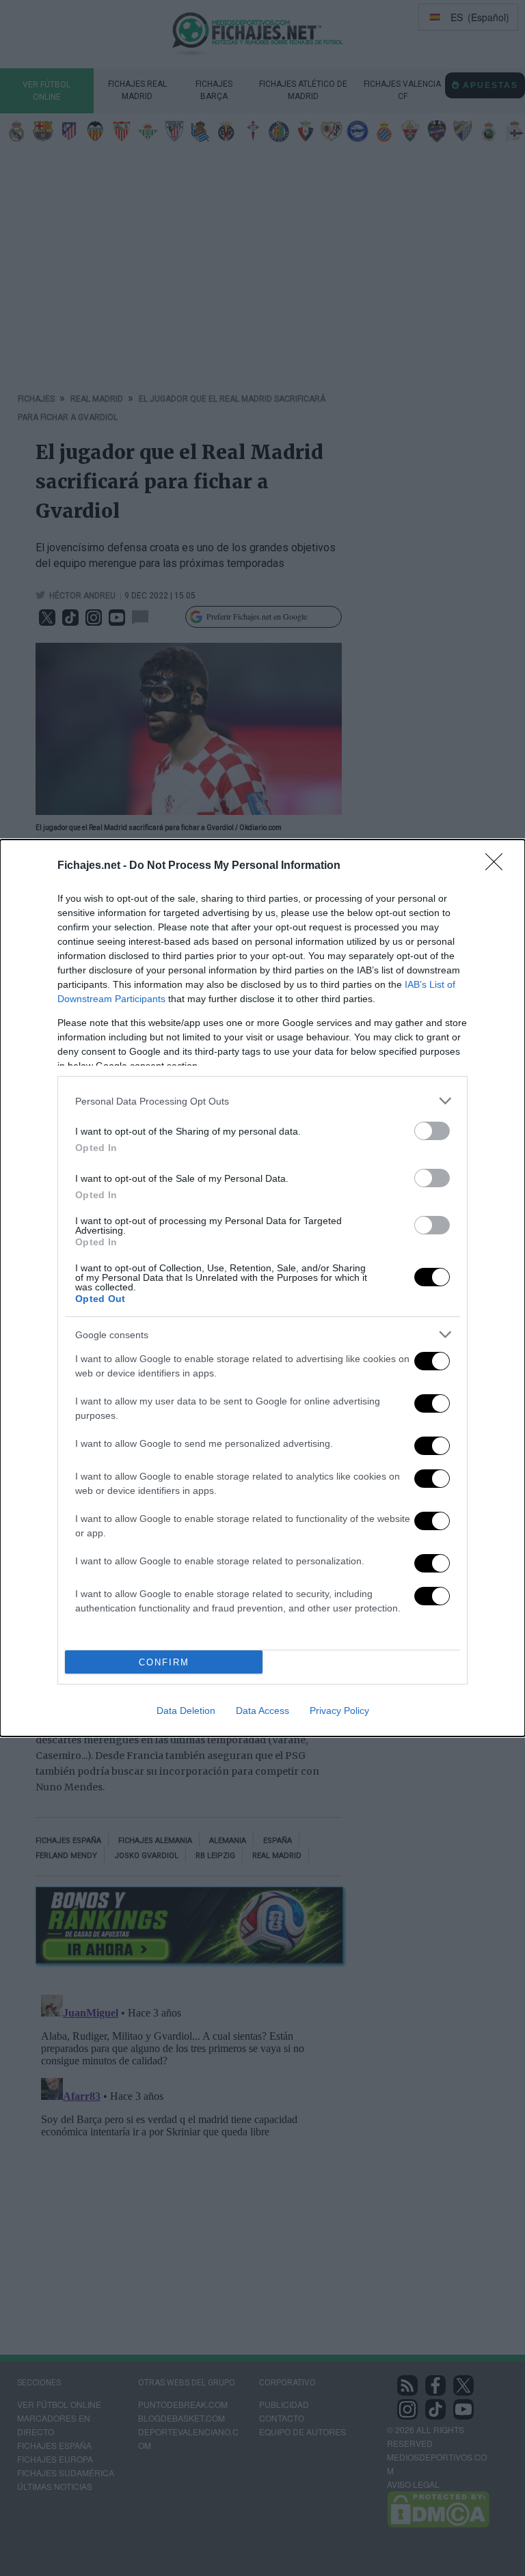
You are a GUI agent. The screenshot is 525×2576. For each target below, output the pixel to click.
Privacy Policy (339, 1711)
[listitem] (262, 1101)
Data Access (262, 1711)
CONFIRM (164, 1662)
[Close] (498, 866)
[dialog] (262, 1288)
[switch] (432, 1131)
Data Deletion (186, 1711)
